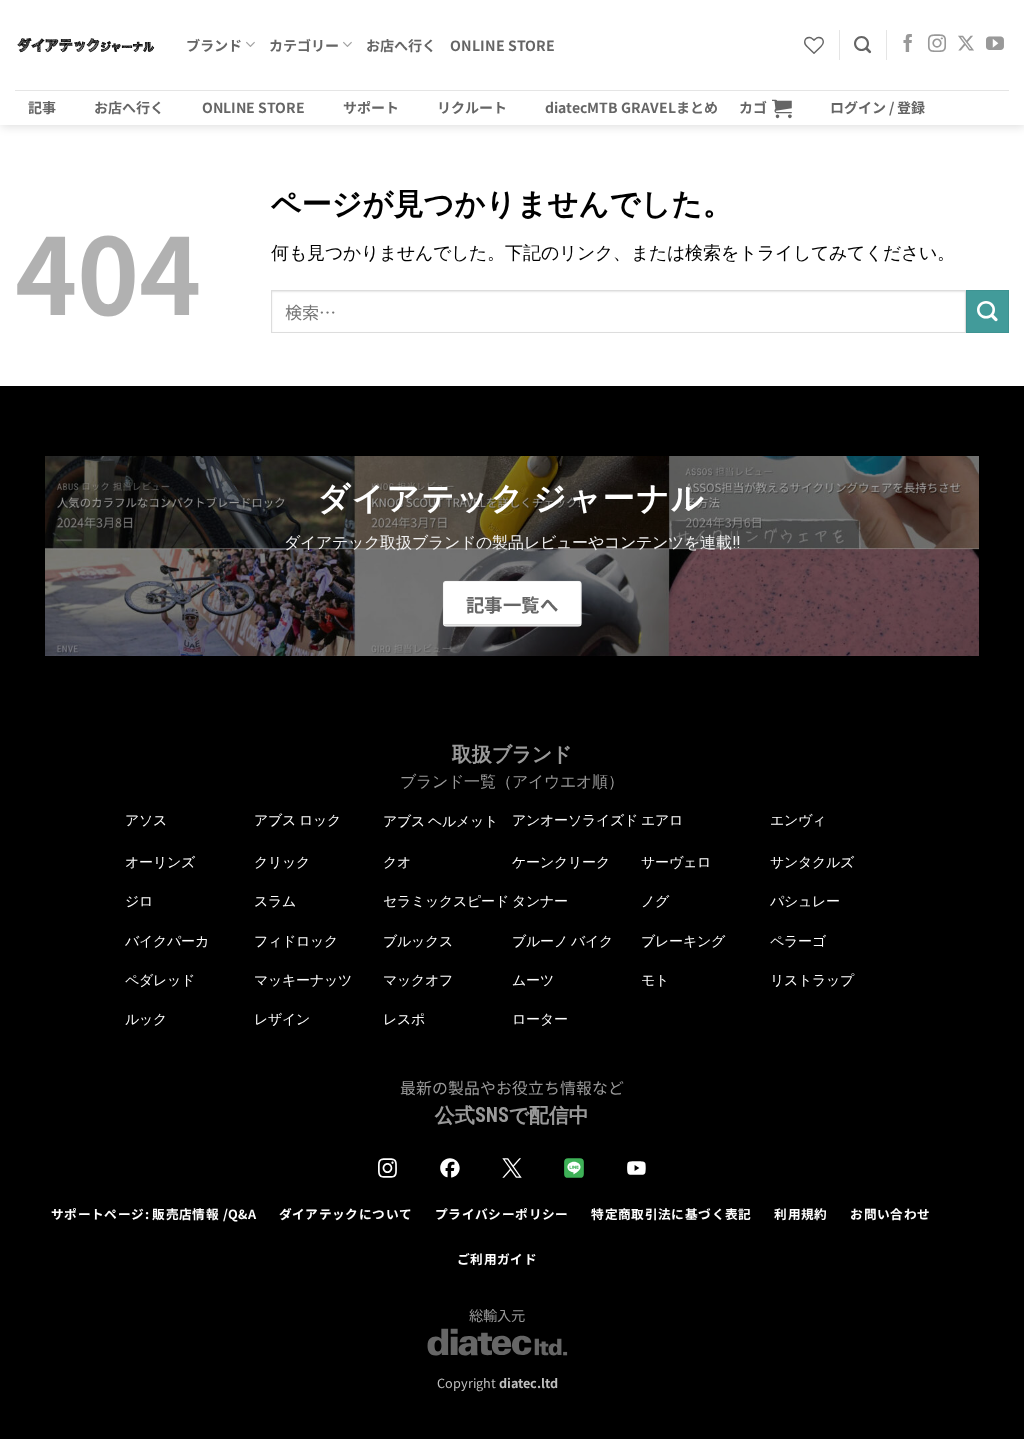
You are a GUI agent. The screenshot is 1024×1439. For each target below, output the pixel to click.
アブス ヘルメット (440, 821)
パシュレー (805, 901)
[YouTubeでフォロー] (995, 45)
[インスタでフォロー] (937, 45)
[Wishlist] (814, 45)
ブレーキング (683, 941)
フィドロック (296, 941)
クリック (282, 862)
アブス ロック (297, 820)
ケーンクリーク (561, 862)
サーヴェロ (676, 862)
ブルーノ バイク (562, 941)
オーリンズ (160, 862)
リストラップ (812, 980)
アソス (146, 820)
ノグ (655, 901)
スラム (275, 901)
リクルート (472, 107)
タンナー (540, 901)
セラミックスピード (446, 901)
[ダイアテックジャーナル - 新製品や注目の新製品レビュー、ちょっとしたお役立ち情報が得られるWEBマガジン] (85, 45)
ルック (146, 1019)
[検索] (862, 45)
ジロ (139, 901)
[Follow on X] (966, 45)
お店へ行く (401, 45)
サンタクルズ (812, 862)
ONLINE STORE (502, 45)
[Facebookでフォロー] (908, 45)
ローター (540, 1019)
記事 (42, 107)
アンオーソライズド (575, 820)
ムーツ (533, 980)
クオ (397, 862)
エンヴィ (798, 820)
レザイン (282, 1019)
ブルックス (418, 941)
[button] (765, 107)
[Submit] (987, 311)
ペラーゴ (798, 941)
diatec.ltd (528, 1382)
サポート (371, 107)
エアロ (662, 820)
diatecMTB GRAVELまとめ (631, 107)
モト (655, 980)
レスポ (404, 1019)
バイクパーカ (167, 941)
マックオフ (418, 980)
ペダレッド (160, 980)
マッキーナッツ (303, 980)
